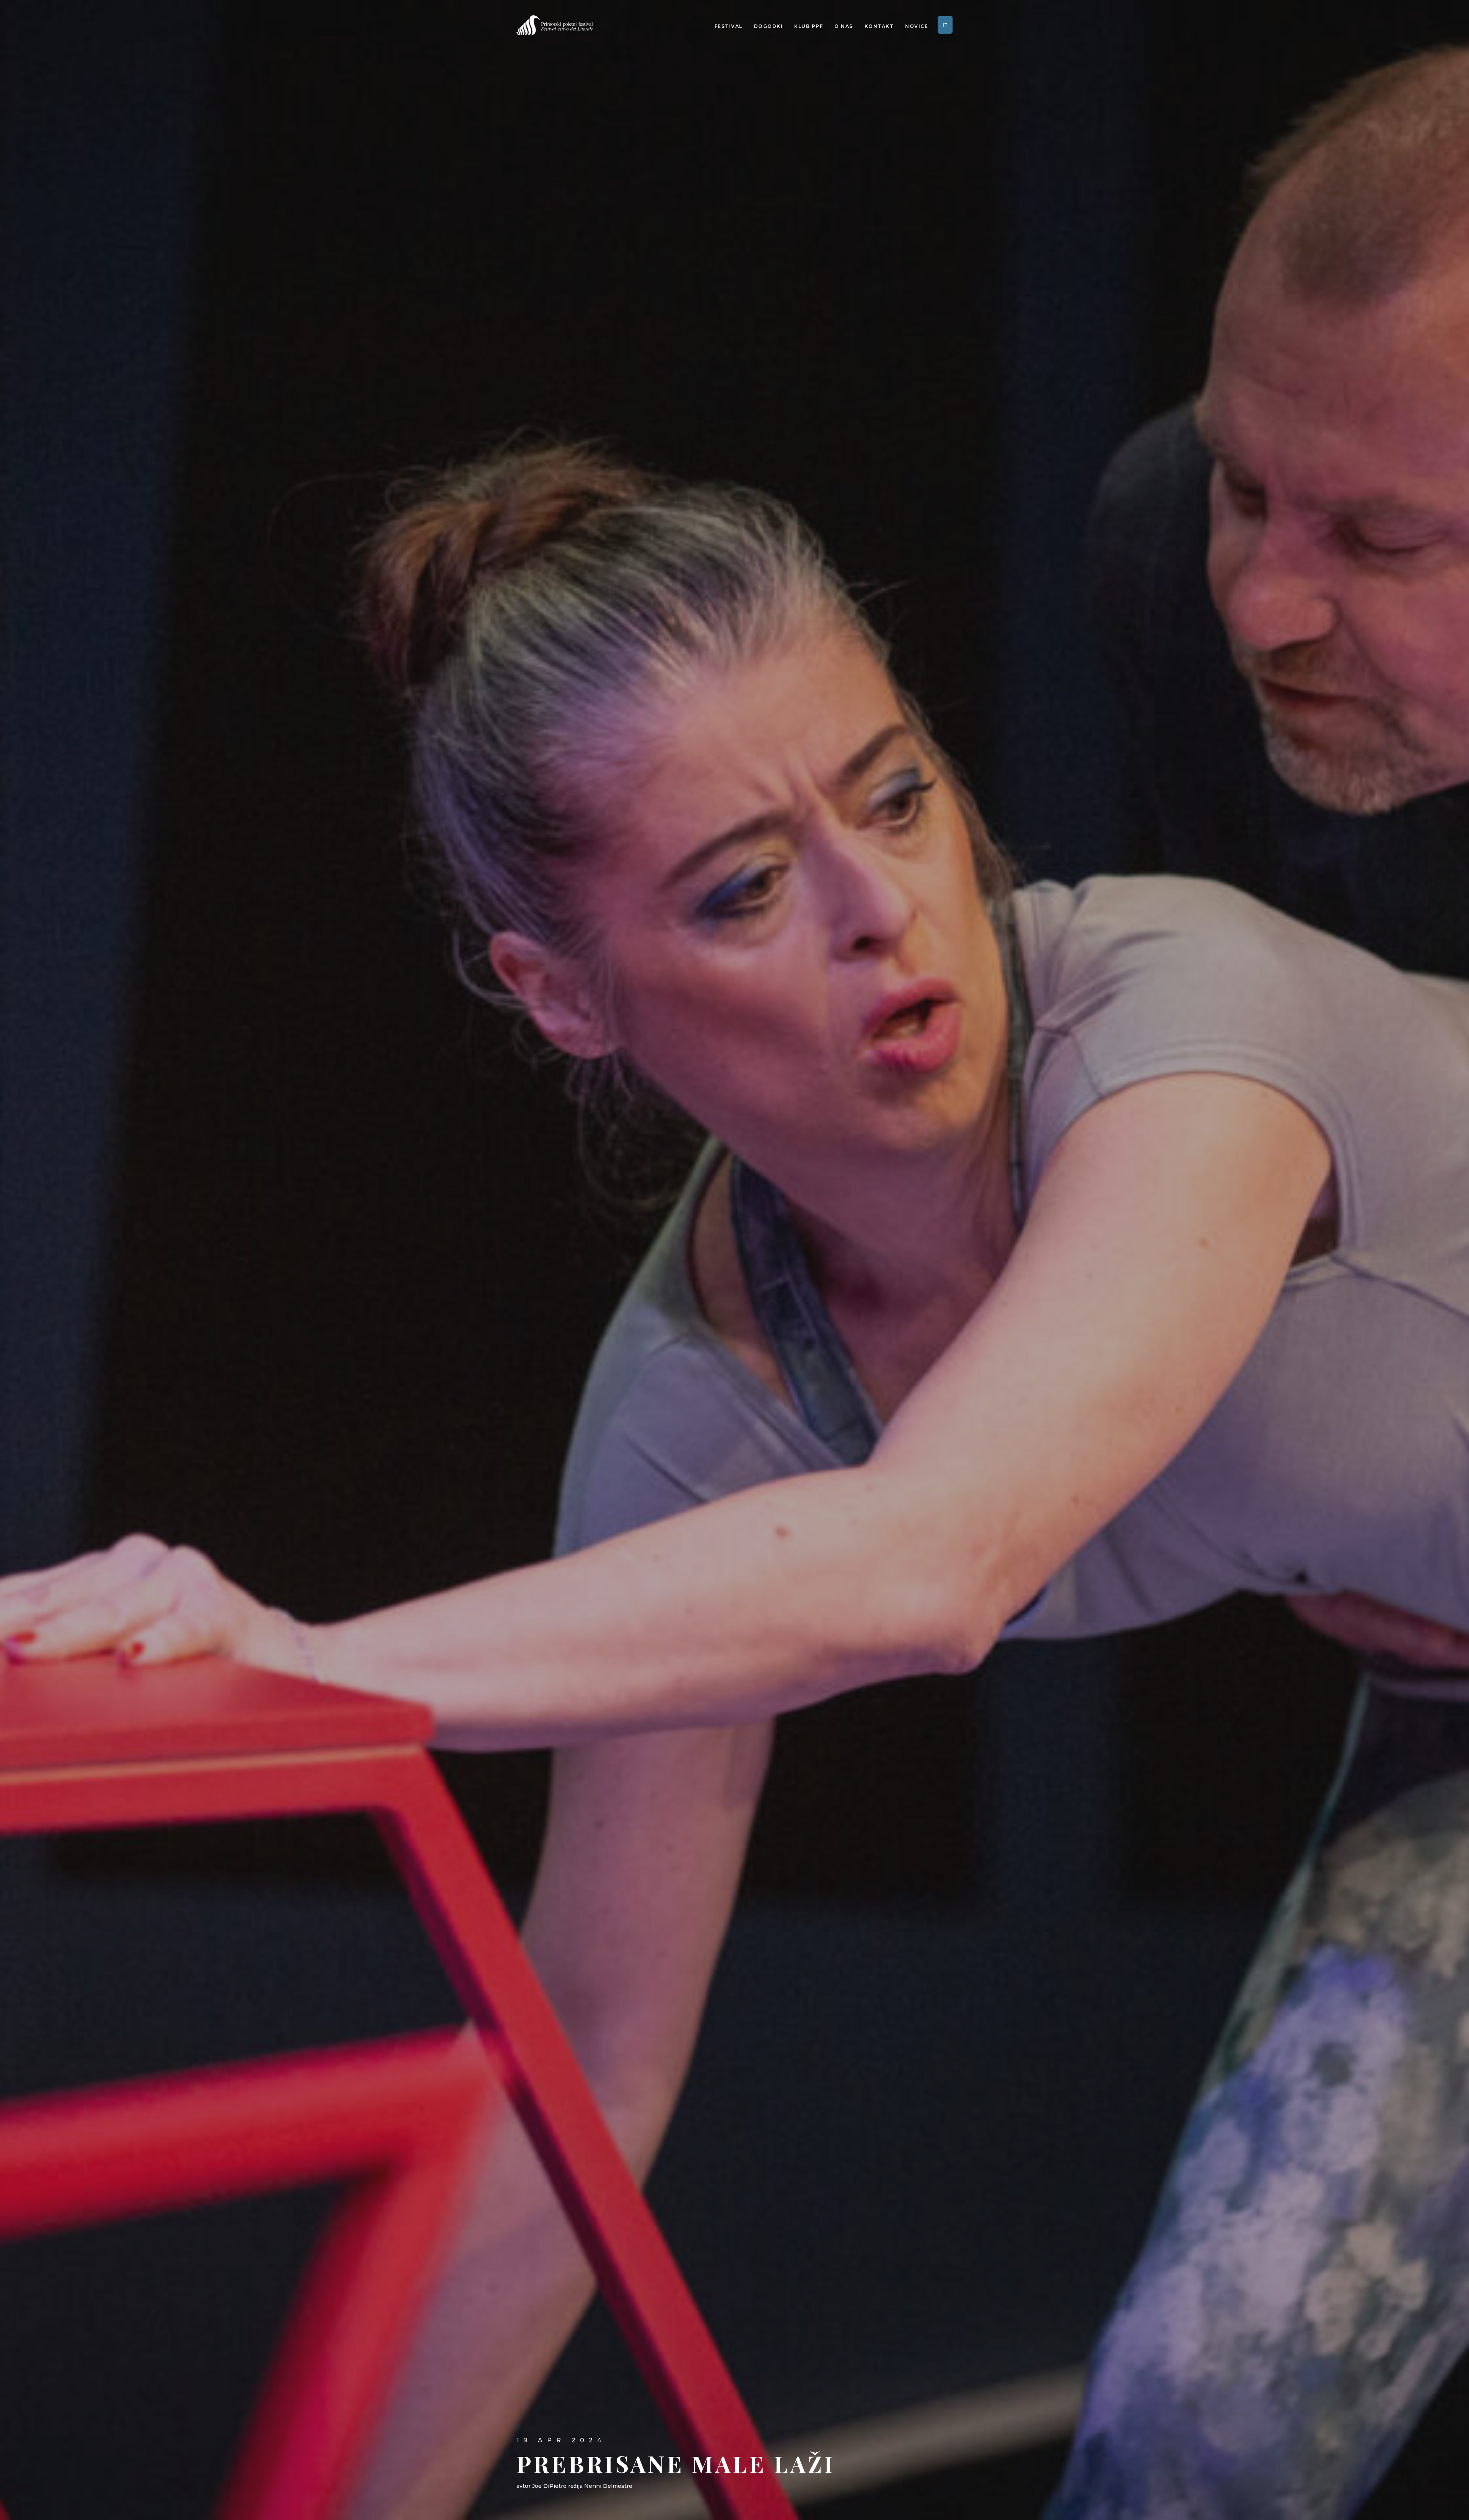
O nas (844, 26)
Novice (917, 26)
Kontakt (879, 26)
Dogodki (769, 26)
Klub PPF (809, 26)
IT (945, 25)
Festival (729, 26)
